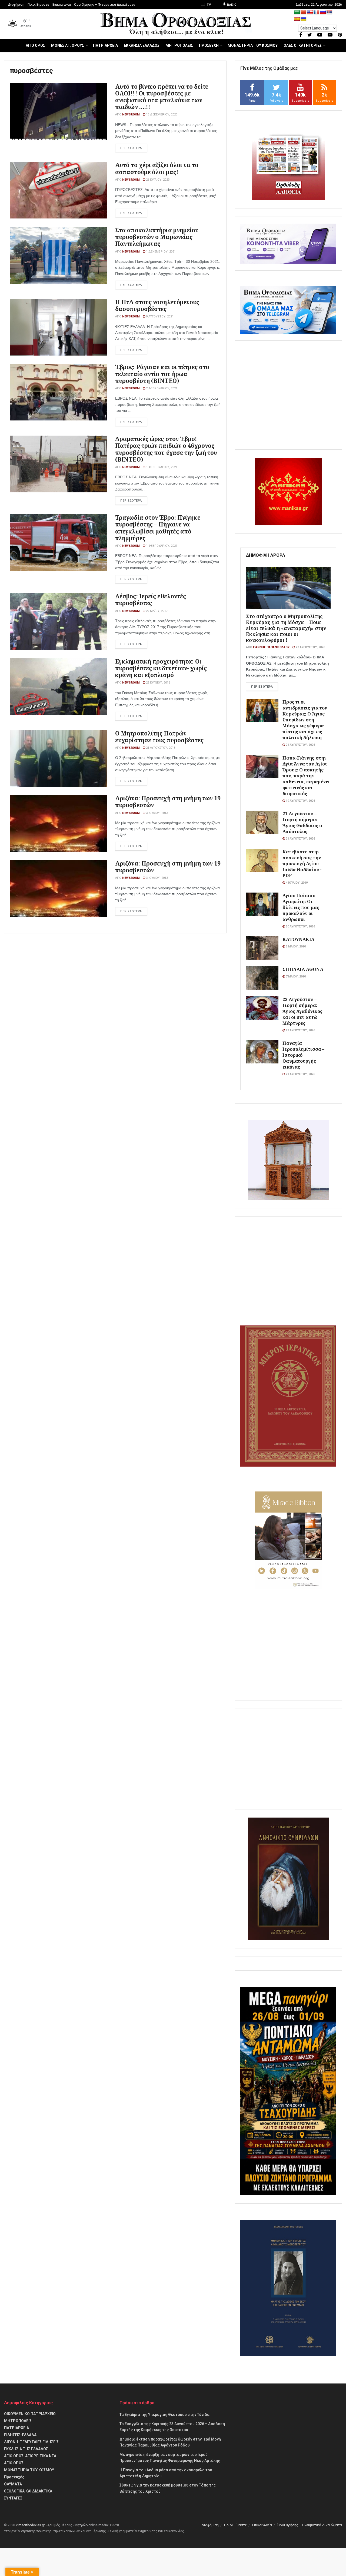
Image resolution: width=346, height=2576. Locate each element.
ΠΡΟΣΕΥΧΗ (209, 45)
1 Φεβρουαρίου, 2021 (161, 467)
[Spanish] (297, 19)
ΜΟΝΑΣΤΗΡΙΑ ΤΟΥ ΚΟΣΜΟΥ (253, 45)
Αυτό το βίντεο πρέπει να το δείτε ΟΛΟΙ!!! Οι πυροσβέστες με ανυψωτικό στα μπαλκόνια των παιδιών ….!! (162, 97)
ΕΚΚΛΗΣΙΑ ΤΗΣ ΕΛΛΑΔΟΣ (26, 2449)
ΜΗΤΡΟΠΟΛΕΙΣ (179, 45)
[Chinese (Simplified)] (304, 12)
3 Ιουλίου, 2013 (157, 813)
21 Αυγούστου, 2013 (160, 748)
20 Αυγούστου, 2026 (300, 926)
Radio (232, 5)
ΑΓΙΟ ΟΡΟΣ (35, 45)
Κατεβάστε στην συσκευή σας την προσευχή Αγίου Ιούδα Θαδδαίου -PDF (302, 863)
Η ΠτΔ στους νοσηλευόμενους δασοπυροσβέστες (157, 305)
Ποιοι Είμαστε (38, 5)
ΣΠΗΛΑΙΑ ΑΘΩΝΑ (303, 969)
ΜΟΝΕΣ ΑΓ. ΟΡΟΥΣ (68, 45)
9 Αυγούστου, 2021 (159, 316)
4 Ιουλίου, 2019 (296, 883)
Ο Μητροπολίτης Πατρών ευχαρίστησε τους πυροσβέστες (159, 737)
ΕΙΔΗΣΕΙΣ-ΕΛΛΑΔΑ (20, 2435)
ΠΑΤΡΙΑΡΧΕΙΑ (105, 45)
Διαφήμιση (16, 5)
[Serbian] (330, 12)
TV (209, 5)
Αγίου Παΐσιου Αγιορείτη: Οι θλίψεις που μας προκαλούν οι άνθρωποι (301, 907)
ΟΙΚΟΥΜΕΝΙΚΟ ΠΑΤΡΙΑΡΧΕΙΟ (30, 2414)
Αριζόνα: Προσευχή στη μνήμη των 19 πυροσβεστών (168, 802)
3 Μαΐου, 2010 (295, 946)
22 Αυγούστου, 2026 (310, 647)
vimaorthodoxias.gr (30, 2525)
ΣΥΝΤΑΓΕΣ (13, 2498)
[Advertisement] (288, 395)
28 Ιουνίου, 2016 (158, 683)
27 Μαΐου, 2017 (156, 611)
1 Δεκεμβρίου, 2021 (160, 252)
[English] (310, 12)
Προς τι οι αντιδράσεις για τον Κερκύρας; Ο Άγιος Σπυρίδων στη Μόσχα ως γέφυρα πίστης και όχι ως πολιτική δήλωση (305, 720)
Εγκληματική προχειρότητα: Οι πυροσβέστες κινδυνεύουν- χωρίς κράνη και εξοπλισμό (161, 668)
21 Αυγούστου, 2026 (300, 745)
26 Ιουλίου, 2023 (157, 180)
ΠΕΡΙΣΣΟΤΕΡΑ (131, 148)
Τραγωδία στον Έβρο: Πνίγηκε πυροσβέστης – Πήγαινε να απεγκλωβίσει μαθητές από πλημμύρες (158, 528)
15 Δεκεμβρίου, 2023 (161, 115)
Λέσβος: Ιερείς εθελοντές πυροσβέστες (151, 600)
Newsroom (131, 115)
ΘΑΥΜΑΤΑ (13, 2484)
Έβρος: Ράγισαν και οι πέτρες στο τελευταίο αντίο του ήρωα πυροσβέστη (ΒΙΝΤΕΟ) (162, 374)
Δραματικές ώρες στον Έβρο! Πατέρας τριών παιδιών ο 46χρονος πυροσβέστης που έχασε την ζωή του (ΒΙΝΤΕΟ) (166, 449)
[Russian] (323, 12)
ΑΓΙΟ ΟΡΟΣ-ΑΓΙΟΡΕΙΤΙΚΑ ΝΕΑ (30, 2456)
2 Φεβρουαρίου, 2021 (161, 388)
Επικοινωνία (62, 5)
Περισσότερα (262, 687)
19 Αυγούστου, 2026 (300, 801)
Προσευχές (14, 2477)
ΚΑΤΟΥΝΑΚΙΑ (298, 939)
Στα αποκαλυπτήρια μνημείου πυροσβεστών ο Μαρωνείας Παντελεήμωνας (157, 237)
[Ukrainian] (304, 19)
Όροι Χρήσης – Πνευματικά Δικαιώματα (105, 5)
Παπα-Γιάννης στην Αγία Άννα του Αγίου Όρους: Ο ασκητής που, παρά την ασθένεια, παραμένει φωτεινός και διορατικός (306, 776)
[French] (317, 12)
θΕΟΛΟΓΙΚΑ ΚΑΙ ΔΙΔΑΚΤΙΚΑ (28, 2491)
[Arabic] (297, 12)
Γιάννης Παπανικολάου (271, 647)
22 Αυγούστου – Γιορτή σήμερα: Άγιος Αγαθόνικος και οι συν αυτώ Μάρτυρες (302, 1011)
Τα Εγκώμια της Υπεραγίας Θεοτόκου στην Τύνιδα (164, 2415)
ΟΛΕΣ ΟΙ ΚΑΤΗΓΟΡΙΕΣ (303, 45)
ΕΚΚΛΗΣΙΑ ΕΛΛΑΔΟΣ (142, 45)
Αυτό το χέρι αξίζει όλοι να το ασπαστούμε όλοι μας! (157, 168)
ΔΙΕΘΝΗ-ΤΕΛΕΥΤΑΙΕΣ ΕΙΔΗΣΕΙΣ (31, 2442)
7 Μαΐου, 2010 (295, 977)
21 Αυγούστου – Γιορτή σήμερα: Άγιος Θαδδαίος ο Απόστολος (302, 822)
